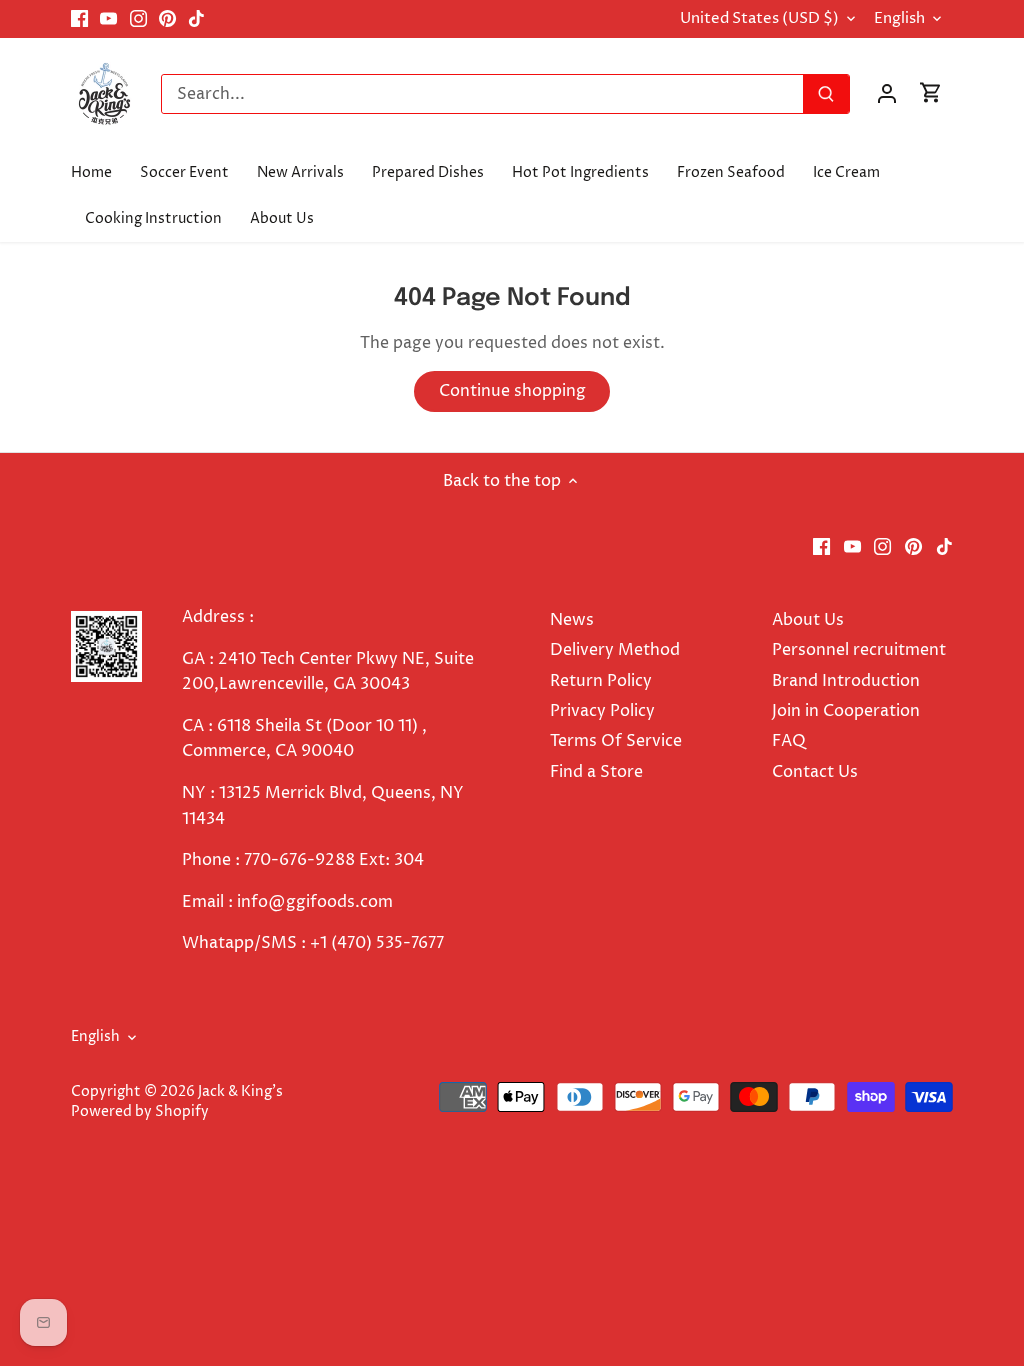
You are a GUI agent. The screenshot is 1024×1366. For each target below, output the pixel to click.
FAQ (789, 741)
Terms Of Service (616, 741)
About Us (808, 620)
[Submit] (826, 94)
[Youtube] (108, 19)
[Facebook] (79, 19)
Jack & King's (240, 1092)
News (572, 620)
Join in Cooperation (846, 711)
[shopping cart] (931, 93)
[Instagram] (138, 19)
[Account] (887, 93)
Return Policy (601, 681)
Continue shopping (512, 391)
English (899, 19)
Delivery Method (615, 650)
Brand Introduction (848, 681)
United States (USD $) (759, 19)
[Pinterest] (167, 19)
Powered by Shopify (140, 1112)
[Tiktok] (196, 19)
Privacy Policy (602, 711)
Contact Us (815, 772)
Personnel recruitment (859, 650)
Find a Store (596, 772)
